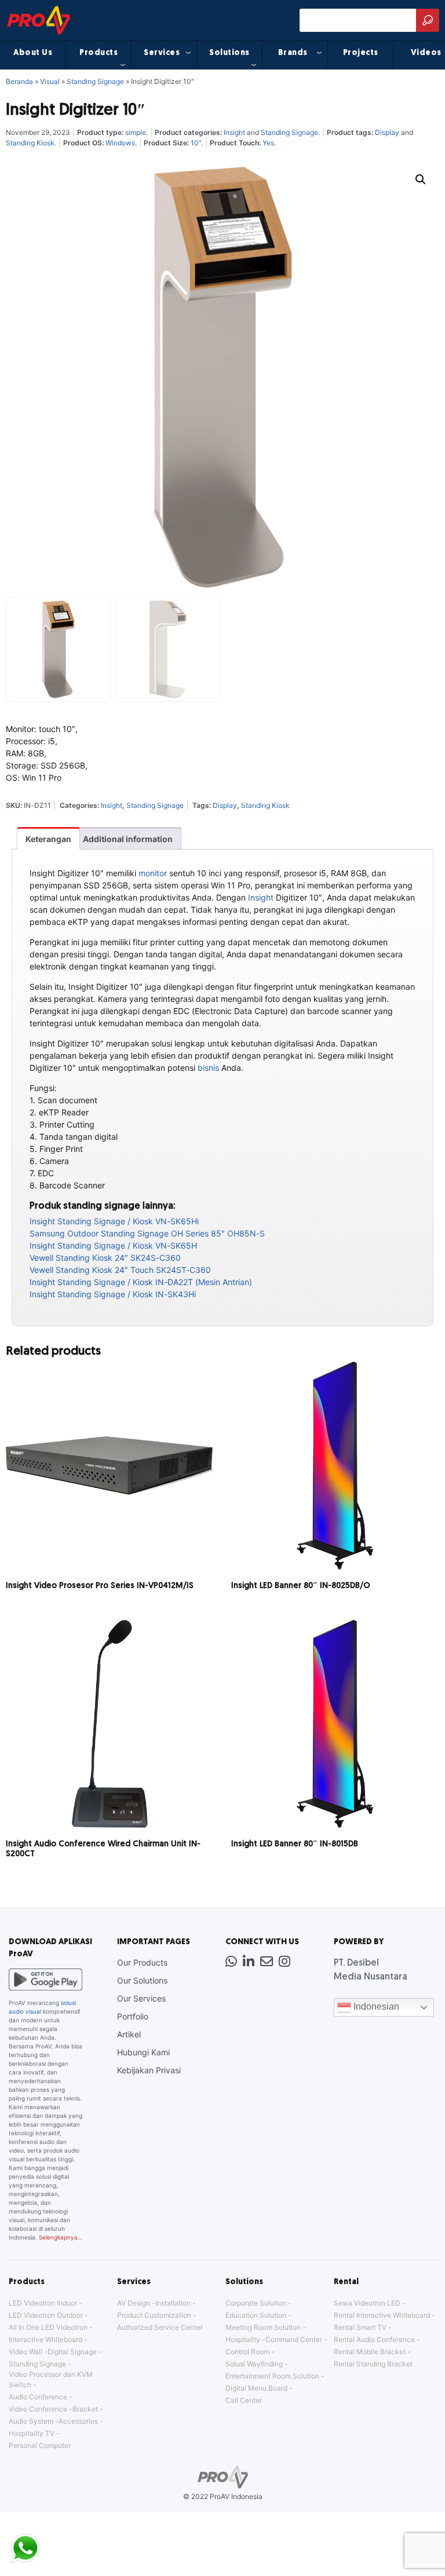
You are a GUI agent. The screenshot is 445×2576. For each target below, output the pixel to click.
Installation (173, 2303)
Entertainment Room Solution (272, 2376)
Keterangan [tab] (48, 839)
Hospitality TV (32, 2433)
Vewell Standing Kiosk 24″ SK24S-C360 (105, 1258)
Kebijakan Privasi (149, 2070)
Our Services (141, 1998)
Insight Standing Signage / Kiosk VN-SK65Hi (114, 1221)
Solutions (229, 53)
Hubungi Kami (143, 2052)
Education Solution (256, 2315)
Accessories (78, 2421)
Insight (234, 132)
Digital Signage (72, 2352)
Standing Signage (95, 81)
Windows (120, 143)
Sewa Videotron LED (367, 2303)
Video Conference (38, 2409)
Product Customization (154, 2315)
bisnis (208, 1068)
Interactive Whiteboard (45, 2339)
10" (196, 143)
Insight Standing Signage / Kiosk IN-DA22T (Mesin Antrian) (141, 1282)
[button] (421, 180)
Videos (426, 53)
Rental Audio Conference (374, 2339)
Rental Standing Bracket (373, 2364)
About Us (33, 53)
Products (99, 53)
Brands (293, 53)
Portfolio (133, 2016)
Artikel (129, 2034)
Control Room (247, 2352)
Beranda (19, 81)
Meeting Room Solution (263, 2327)
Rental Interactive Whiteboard (382, 2315)
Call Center (244, 2400)
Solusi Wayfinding (254, 2364)
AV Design (134, 2303)
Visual (50, 81)
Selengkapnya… (61, 2237)
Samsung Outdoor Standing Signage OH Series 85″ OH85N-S (147, 1233)
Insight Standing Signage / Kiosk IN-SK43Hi (113, 1294)
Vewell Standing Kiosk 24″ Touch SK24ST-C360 (120, 1270)
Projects (361, 53)
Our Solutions (142, 1980)
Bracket (85, 2409)
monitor (153, 873)
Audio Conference (38, 2397)
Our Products (142, 1962)
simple (136, 132)
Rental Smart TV (360, 2327)
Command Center (294, 2339)
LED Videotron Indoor (43, 2303)
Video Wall (25, 2352)
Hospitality (243, 2339)
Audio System (31, 2421)
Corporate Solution (256, 2303)
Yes (268, 143)
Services (162, 53)
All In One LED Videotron (48, 2327)
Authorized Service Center (160, 2327)
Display (387, 132)
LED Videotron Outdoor (46, 2315)
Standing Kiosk (30, 143)
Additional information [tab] (128, 839)
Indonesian (375, 2007)
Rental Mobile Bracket (370, 2352)
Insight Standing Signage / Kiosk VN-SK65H (113, 1245)
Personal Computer (40, 2445)
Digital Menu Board (256, 2388)
